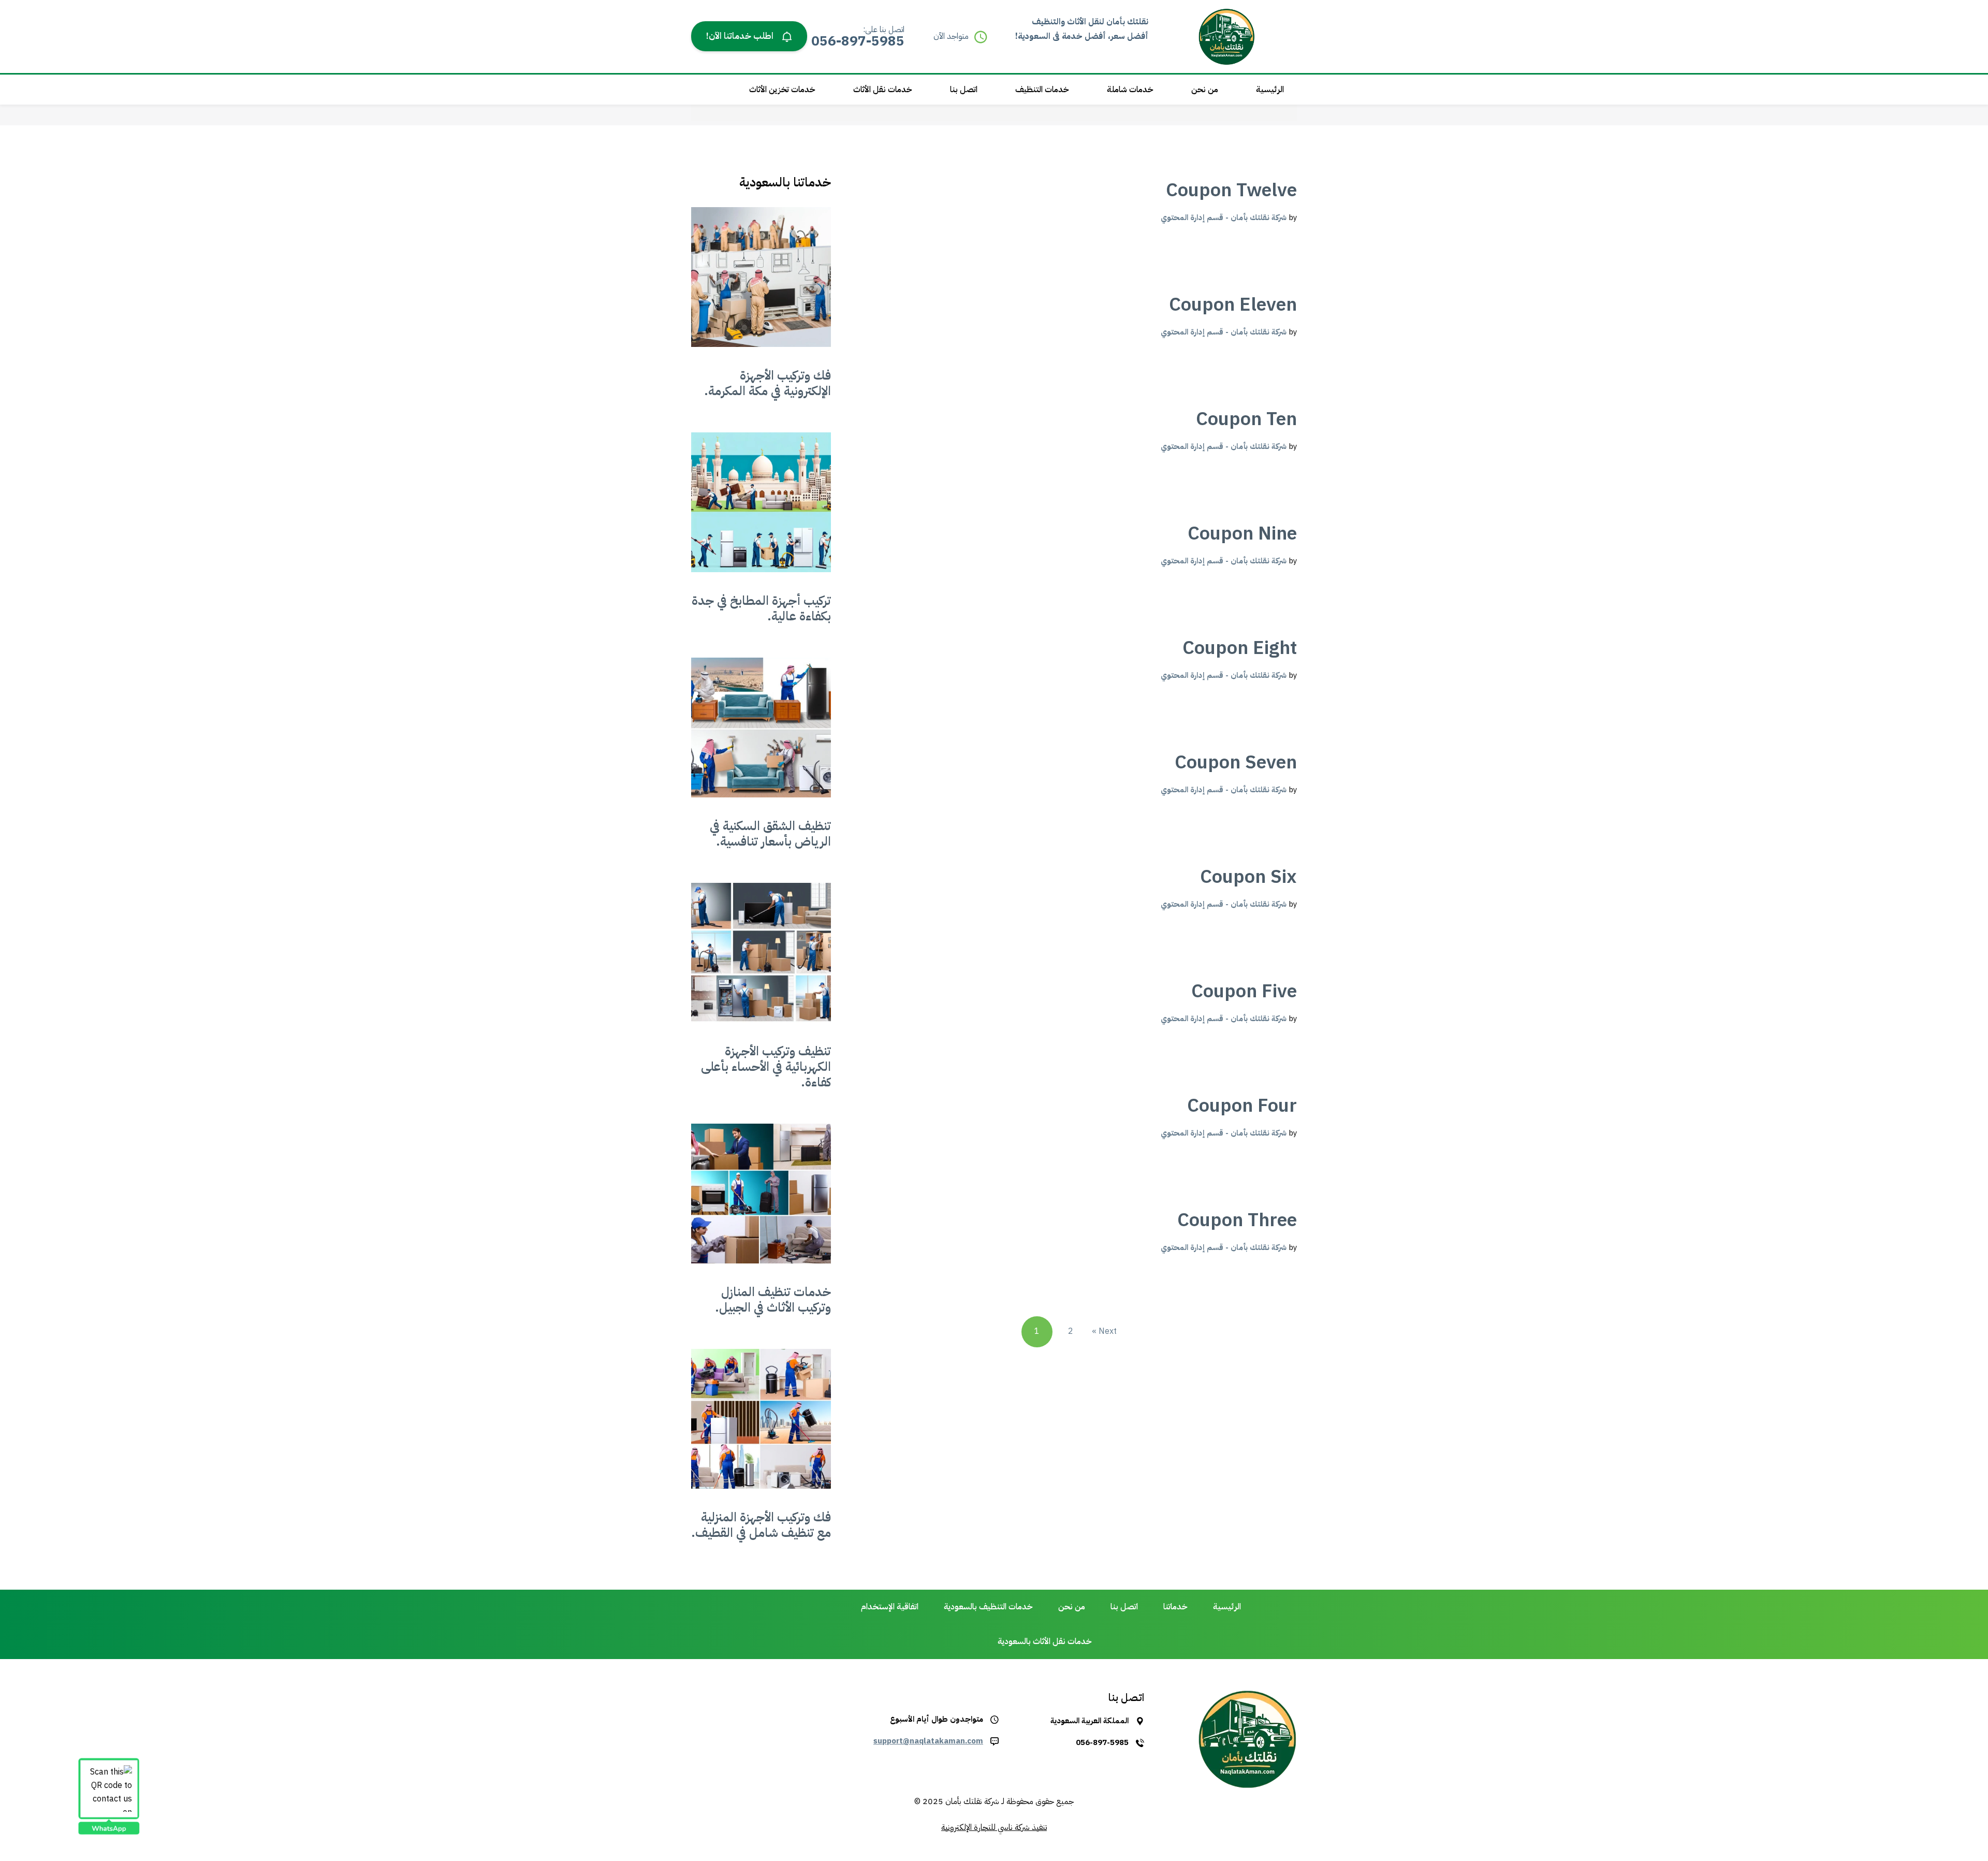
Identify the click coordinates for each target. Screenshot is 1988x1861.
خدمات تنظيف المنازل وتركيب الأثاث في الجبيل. (773, 1300)
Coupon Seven (1236, 762)
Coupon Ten (1246, 419)
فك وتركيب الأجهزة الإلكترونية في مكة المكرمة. (768, 383)
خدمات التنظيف (1042, 90)
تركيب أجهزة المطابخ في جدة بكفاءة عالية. (761, 608)
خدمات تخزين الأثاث (782, 90)
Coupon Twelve (1231, 190)
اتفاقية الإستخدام (890, 1607)
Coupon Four (1242, 1106)
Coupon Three (1237, 1220)
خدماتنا (1175, 1607)
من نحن (1205, 90)
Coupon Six (1248, 877)
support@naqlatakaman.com (928, 1741)
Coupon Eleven (1233, 304)
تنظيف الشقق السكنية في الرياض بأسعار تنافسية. (770, 834)
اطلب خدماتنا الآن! (741, 36)
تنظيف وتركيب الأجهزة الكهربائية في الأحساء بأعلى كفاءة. (766, 1067)
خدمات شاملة (1130, 90)
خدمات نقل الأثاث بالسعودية (1045, 1641)
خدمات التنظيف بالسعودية (988, 1607)
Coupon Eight (1240, 648)
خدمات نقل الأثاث (883, 90)
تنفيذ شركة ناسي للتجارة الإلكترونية (994, 1827)
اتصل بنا (964, 90)
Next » (1104, 1331)
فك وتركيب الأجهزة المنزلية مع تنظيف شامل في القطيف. (761, 1525)
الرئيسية (1270, 90)
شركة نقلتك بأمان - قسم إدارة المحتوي (1224, 217)
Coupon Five (1244, 991)
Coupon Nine (1242, 533)
